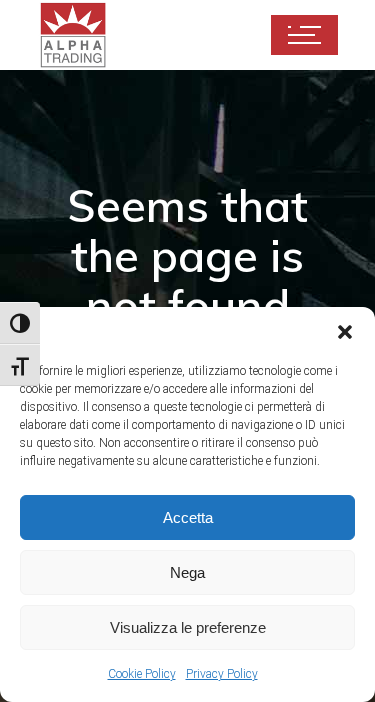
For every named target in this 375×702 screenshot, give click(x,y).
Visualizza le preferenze (188, 627)
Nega (187, 572)
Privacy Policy (222, 674)
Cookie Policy (142, 674)
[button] (345, 332)
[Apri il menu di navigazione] (304, 35)
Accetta (188, 517)
